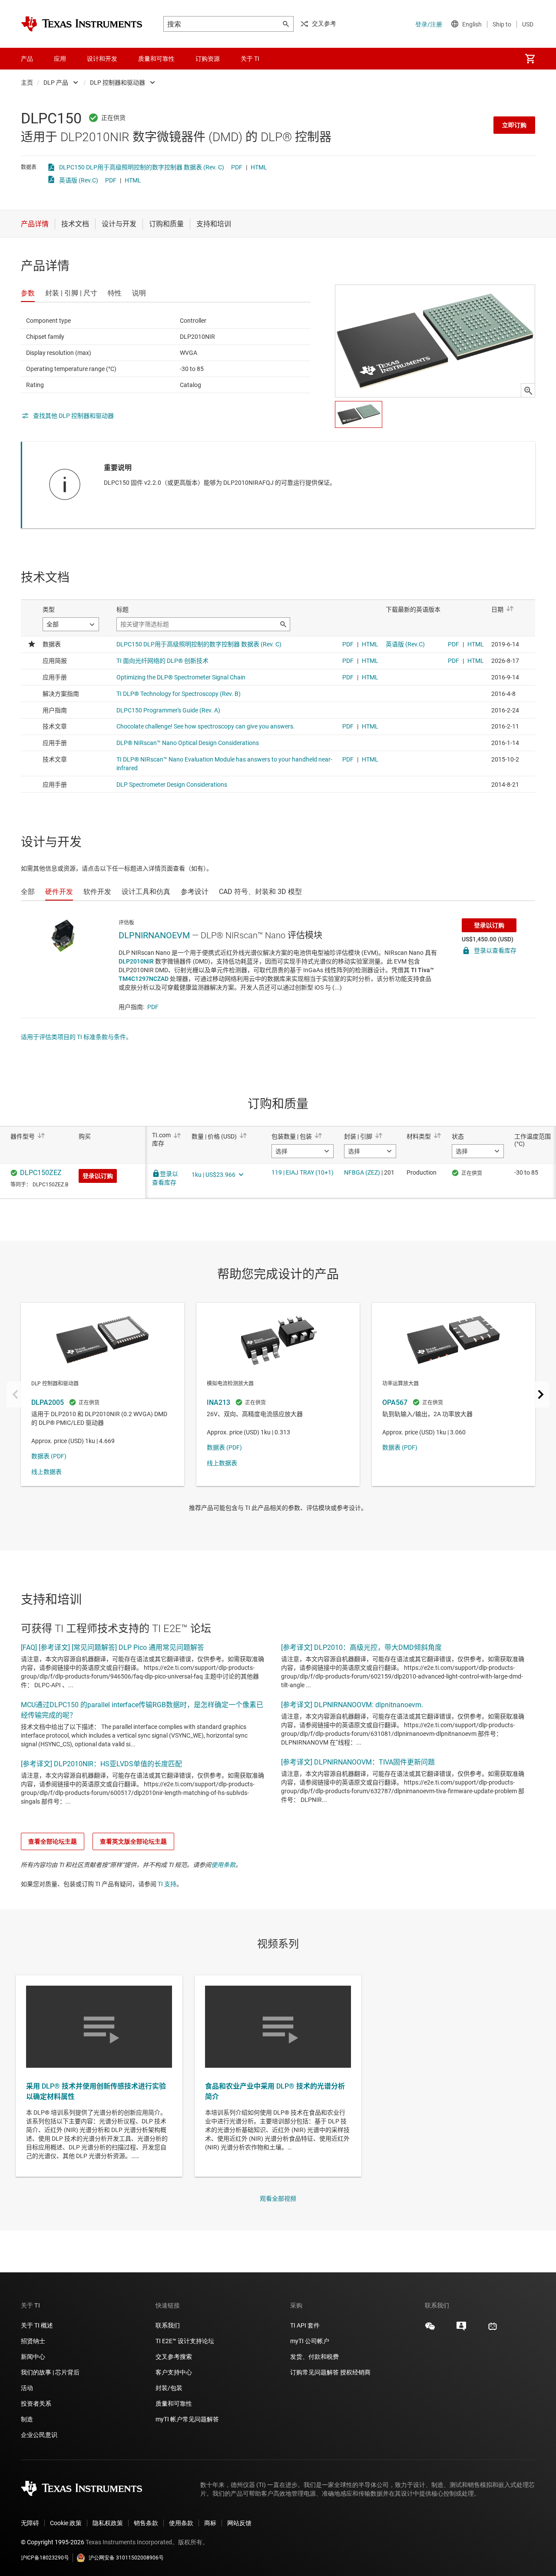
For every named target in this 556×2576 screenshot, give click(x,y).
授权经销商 (355, 2372)
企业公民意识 (39, 2435)
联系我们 (168, 2325)
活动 (27, 2388)
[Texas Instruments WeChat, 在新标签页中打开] (430, 2329)
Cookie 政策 (66, 2523)
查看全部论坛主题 (53, 1841)
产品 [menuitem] (27, 59)
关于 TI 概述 (37, 2325)
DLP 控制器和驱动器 (117, 83)
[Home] (82, 24)
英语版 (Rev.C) (79, 180)
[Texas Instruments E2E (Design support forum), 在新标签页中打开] (461, 2329)
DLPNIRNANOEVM (154, 935)
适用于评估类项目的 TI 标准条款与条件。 (76, 1037)
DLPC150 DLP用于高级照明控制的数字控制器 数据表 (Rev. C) (142, 167)
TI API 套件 (305, 2325)
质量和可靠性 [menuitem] (156, 59)
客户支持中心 (174, 2372)
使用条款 (223, 1865)
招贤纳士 (33, 2341)
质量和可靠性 (174, 2404)
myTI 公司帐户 (310, 2341)
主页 (27, 83)
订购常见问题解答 (314, 2372)
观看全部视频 (278, 2199)
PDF (237, 167)
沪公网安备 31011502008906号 (126, 2558)
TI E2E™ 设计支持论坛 (185, 2341)
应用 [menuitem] (60, 59)
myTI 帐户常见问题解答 (187, 2419)
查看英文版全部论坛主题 (133, 1841)
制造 (27, 2419)
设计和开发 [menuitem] (102, 59)
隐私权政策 (108, 2523)
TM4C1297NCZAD (144, 979)
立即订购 (514, 125)
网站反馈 (239, 2523)
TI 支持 (167, 1884)
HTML (259, 167)
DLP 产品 (56, 83)
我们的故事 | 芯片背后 (50, 2372)
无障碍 (30, 2523)
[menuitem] (530, 59)
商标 (210, 2523)
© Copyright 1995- (53, 2542)
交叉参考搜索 (174, 2357)
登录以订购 (489, 925)
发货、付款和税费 (314, 2357)
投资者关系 (36, 2404)
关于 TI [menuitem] (250, 59)
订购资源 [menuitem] (208, 59)
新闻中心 (33, 2357)
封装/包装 (169, 2388)
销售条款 (146, 2523)
